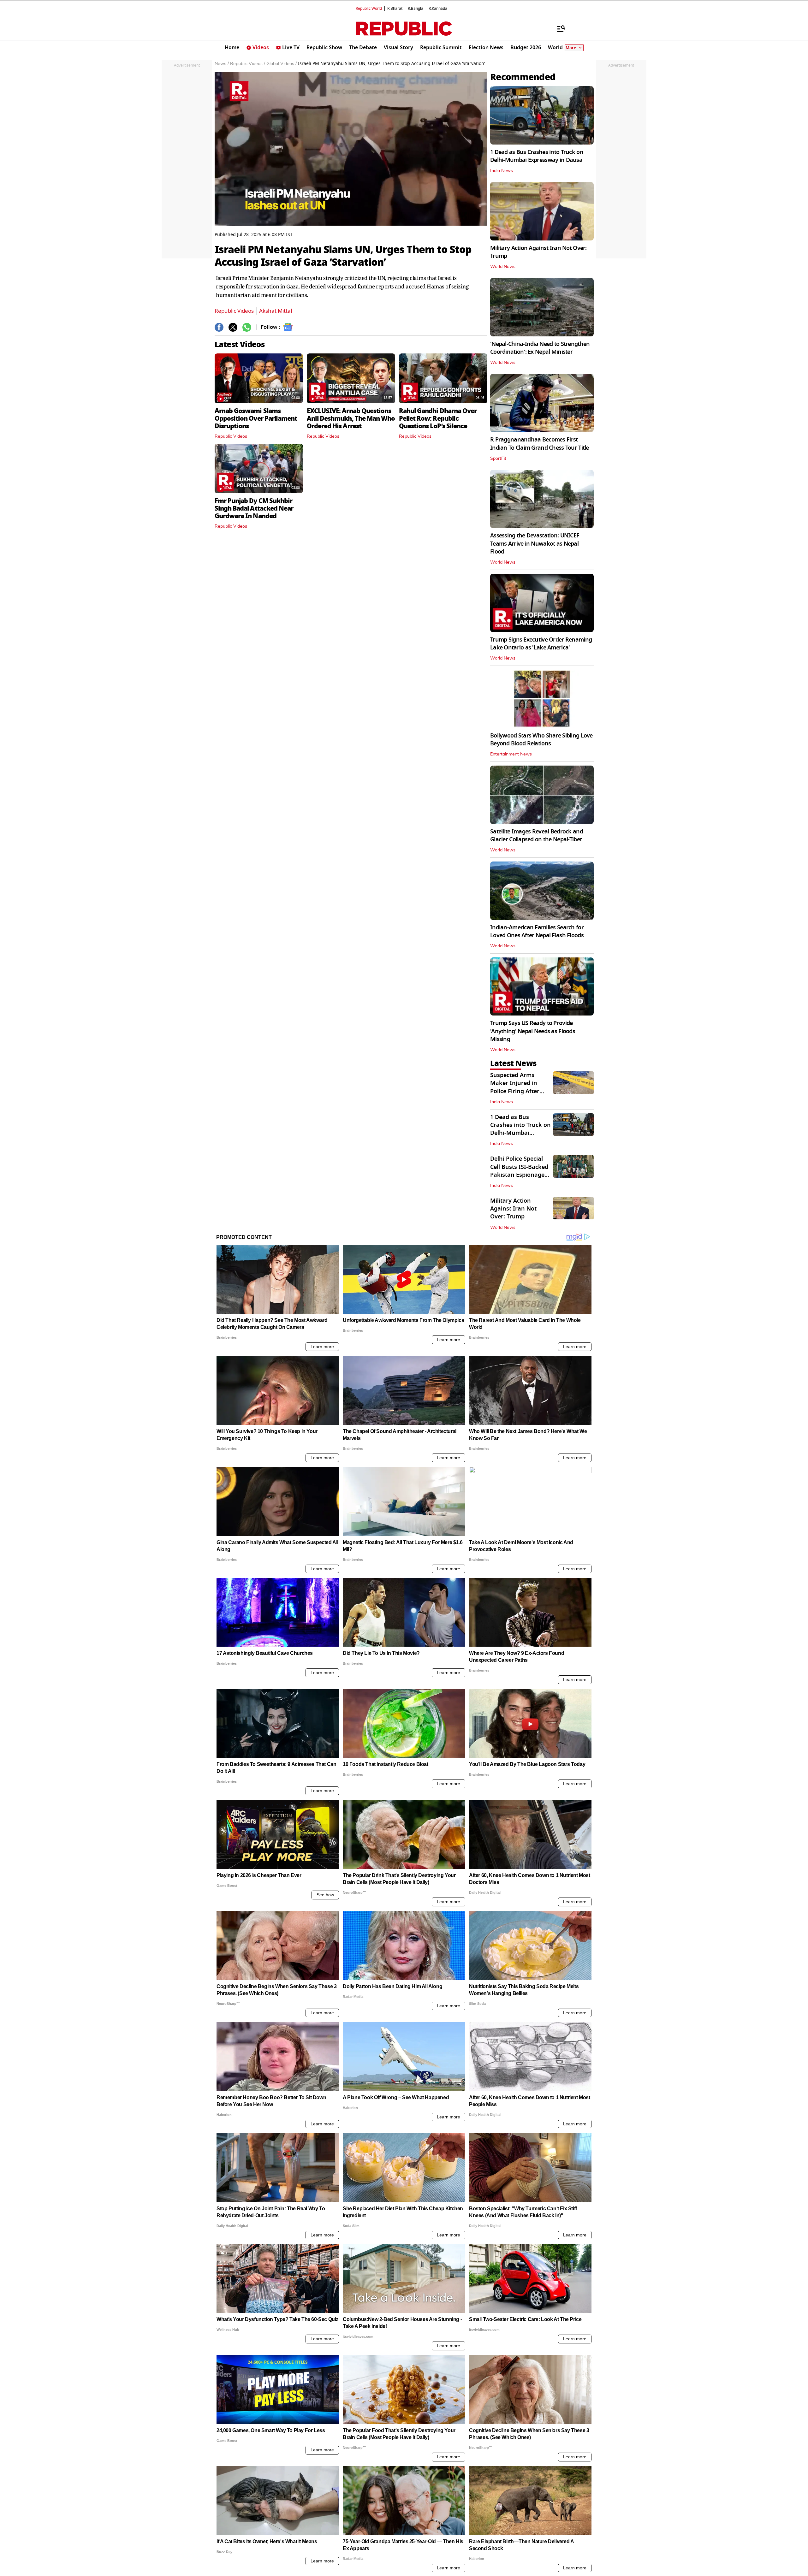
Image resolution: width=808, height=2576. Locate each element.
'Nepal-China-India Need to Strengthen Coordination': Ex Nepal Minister (540, 348)
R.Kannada (438, 9)
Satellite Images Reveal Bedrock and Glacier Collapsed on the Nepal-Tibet (537, 835)
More (571, 48)
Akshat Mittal (276, 311)
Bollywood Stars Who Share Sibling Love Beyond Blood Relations (541, 740)
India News (502, 171)
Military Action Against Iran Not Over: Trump (538, 252)
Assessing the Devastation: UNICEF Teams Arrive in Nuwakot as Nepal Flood (535, 543)
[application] (351, 149)
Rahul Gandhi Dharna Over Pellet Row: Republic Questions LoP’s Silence (438, 418)
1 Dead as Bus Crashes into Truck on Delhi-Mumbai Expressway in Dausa (537, 156)
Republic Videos (234, 311)
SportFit (498, 459)
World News (503, 267)
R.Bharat (395, 9)
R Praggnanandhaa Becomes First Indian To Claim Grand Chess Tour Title (540, 444)
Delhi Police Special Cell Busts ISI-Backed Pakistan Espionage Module (519, 1171)
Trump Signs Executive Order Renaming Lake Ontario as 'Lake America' (541, 644)
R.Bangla (416, 9)
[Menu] (558, 28)
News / (222, 64)
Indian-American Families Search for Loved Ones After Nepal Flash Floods (537, 931)
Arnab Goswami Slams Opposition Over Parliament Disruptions (256, 418)
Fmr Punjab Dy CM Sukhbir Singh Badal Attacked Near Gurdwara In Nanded (254, 508)
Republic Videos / (248, 64)
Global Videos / (282, 64)
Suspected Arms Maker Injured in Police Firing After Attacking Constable (518, 1087)
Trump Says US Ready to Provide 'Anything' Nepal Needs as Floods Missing (533, 1031)
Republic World (369, 9)
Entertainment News (511, 754)
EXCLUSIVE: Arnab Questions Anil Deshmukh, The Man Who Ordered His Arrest (351, 418)
